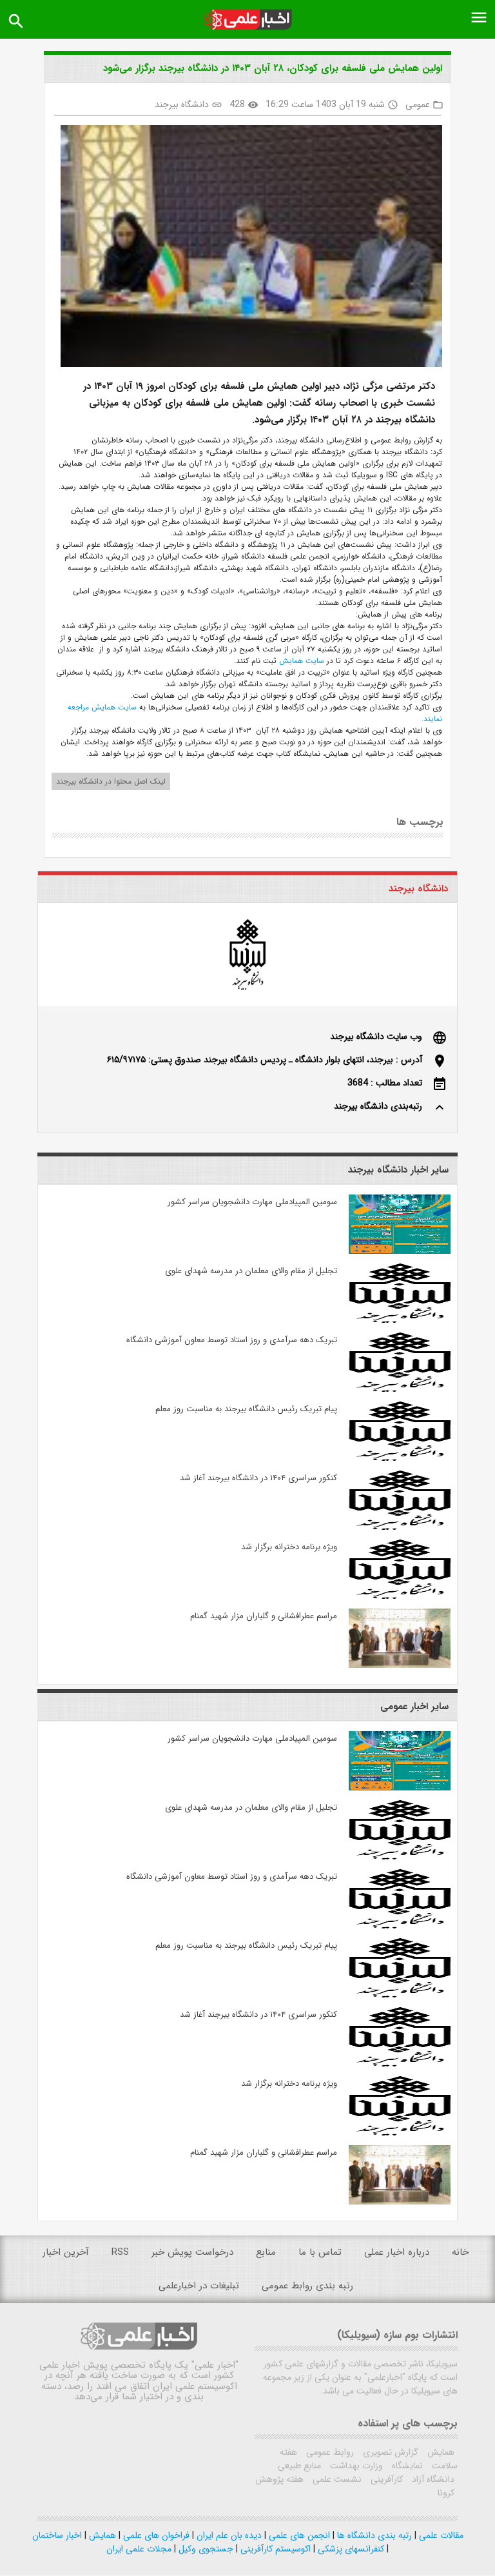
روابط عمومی (329, 2452)
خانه (460, 2252)
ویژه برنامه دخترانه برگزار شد (289, 1547)
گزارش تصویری (389, 2452)
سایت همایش (300, 661)
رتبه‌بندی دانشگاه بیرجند (378, 1106)
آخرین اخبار (66, 2252)
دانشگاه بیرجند (182, 104)
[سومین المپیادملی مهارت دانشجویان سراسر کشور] (399, 1251)
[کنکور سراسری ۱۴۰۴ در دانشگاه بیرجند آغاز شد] (399, 1527)
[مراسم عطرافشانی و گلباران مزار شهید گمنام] (399, 1665)
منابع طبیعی (299, 2466)
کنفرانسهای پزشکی (350, 2549)
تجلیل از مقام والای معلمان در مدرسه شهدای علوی (251, 1271)
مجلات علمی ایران (139, 2549)
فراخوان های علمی (155, 2535)
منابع (266, 2252)
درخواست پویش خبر (192, 2252)
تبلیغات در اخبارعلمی (199, 2286)
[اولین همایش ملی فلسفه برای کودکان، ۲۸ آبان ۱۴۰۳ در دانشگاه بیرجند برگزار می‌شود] (247, 248)
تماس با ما (320, 2252)
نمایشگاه (406, 2466)
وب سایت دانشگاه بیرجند (376, 1036)
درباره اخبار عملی (397, 2252)
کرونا (446, 2493)
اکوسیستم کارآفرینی (274, 2549)
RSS (120, 2252)
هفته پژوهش (279, 2479)
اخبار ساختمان (57, 2535)
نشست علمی (336, 2479)
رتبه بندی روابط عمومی (307, 2286)
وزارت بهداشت (355, 2466)
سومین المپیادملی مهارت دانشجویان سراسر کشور (252, 1202)
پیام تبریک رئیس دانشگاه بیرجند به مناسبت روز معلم (246, 1409)
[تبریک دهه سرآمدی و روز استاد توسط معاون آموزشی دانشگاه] (399, 1389)
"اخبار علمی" (215, 2365)
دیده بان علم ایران (228, 2535)
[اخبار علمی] (247, 20)
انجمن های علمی (298, 2535)
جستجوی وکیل (205, 2549)
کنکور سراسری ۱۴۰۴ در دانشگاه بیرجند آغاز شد (258, 1478)
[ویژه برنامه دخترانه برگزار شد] (399, 1596)
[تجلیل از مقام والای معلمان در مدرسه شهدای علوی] (399, 1320)
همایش (440, 2452)
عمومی (418, 104)
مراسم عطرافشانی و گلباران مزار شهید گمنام (264, 1616)
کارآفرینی (385, 2479)
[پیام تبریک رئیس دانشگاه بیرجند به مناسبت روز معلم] (399, 1458)
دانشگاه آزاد (432, 2479)
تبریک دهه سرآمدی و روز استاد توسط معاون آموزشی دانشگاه (232, 1340)
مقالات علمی (440, 2535)
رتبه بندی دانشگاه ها (373, 2535)
